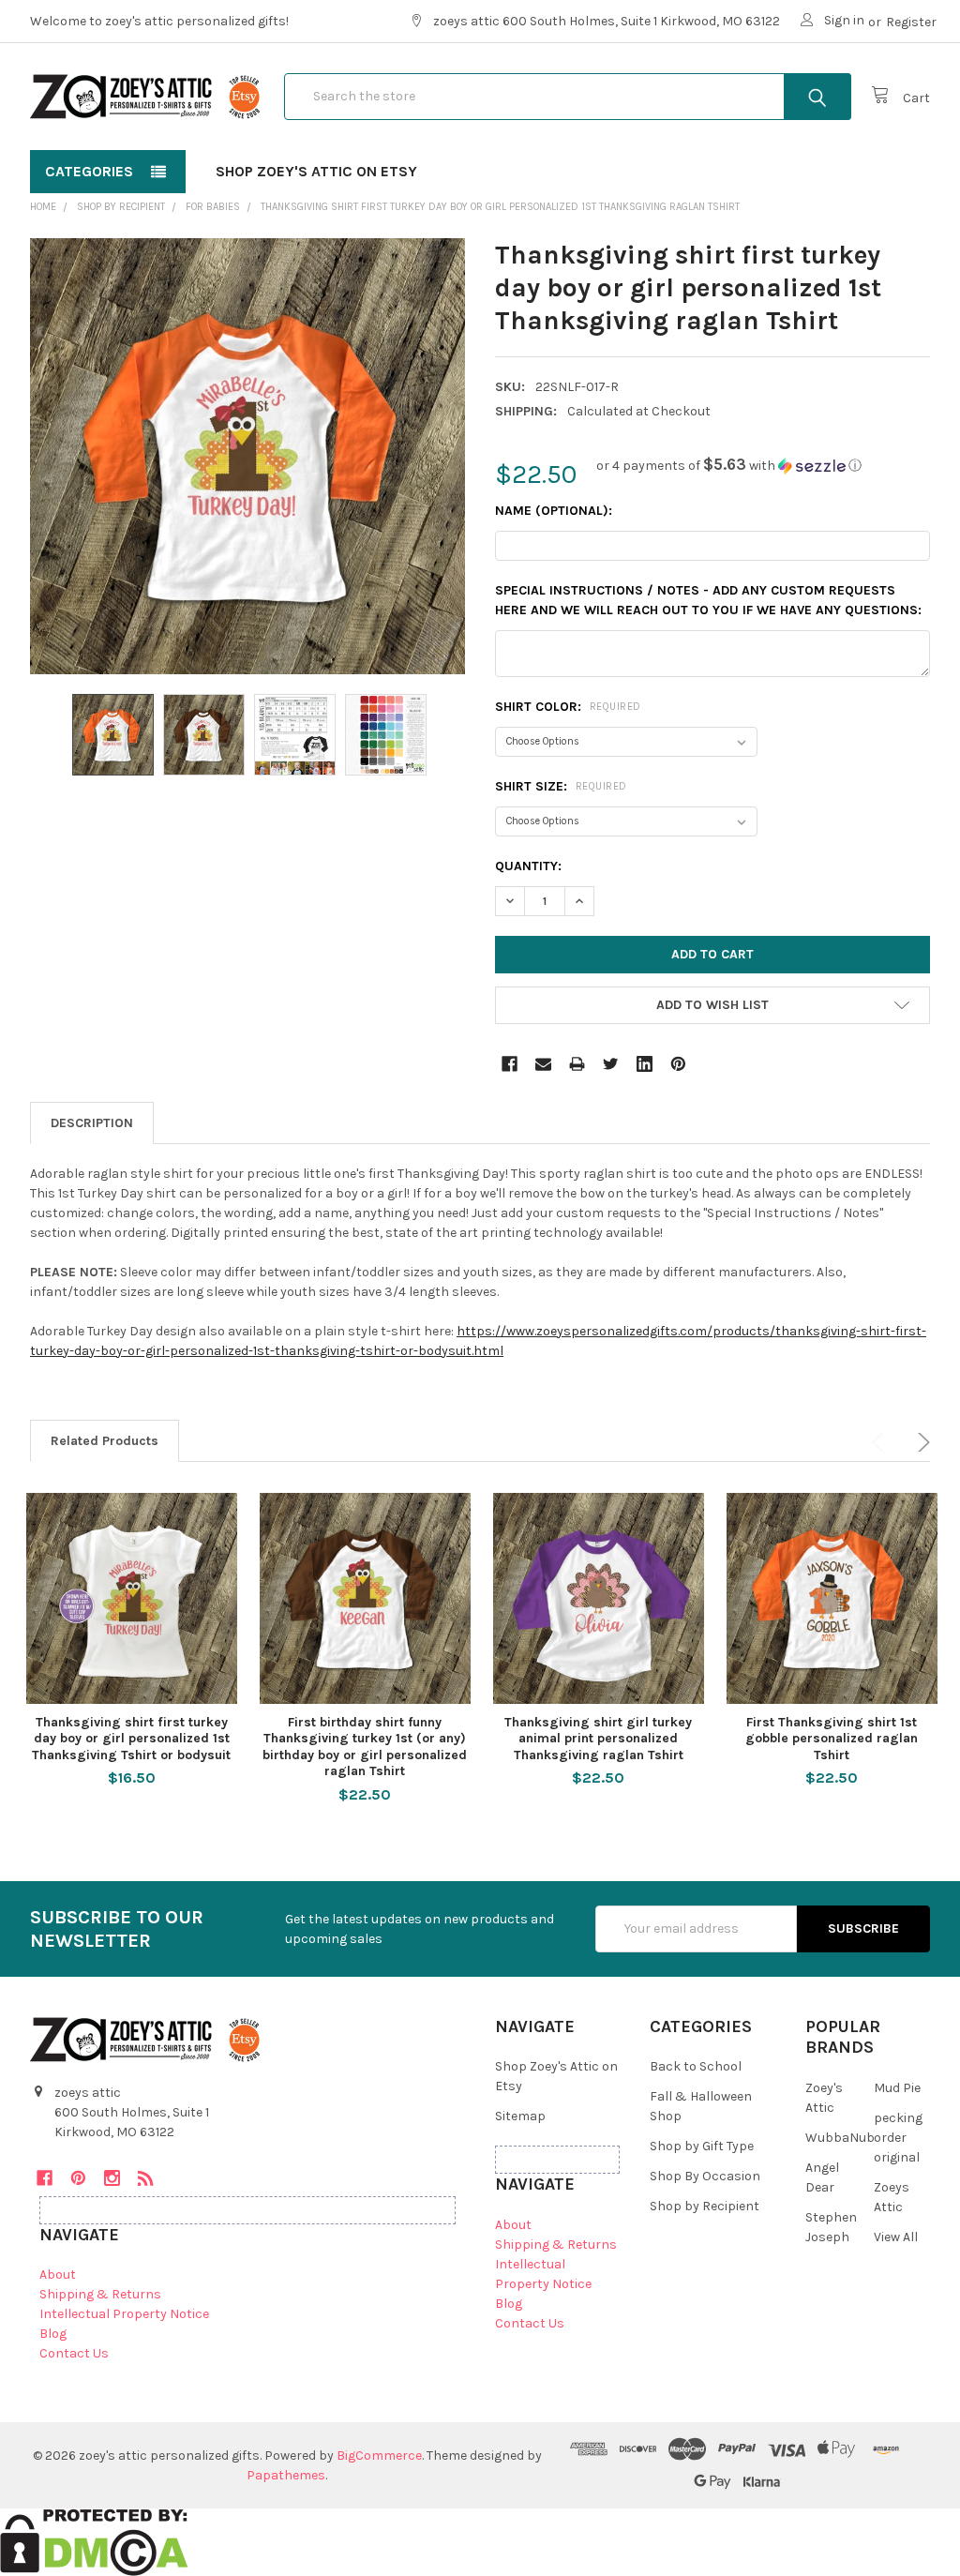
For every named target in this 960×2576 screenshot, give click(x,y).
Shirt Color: (568, 707)
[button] (729, 466)
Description (92, 1123)
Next (921, 1442)
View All (896, 2237)
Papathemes (286, 2475)
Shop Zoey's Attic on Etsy (316, 171)
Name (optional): (554, 511)
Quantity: (528, 866)
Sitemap (520, 2116)
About (58, 2275)
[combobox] (568, 97)
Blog (53, 2334)
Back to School (696, 2066)
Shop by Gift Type (702, 2146)
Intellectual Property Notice (124, 2314)
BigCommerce (379, 2455)
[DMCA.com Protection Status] (94, 2542)
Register (911, 22)
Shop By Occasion (705, 2176)
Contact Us (74, 2353)
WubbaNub (840, 2138)
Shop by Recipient (705, 2206)
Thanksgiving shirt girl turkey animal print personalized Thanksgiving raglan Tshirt (598, 1739)
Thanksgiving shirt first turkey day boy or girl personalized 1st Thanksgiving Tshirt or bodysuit (131, 1739)
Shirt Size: (561, 786)
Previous (881, 1442)
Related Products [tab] (105, 1441)
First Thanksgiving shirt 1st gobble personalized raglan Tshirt (832, 1739)
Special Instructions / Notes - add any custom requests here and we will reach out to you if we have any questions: (708, 600)
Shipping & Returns (100, 2294)
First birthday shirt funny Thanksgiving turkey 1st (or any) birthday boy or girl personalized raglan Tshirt (365, 1747)
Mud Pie (897, 2088)
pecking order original (898, 2138)
